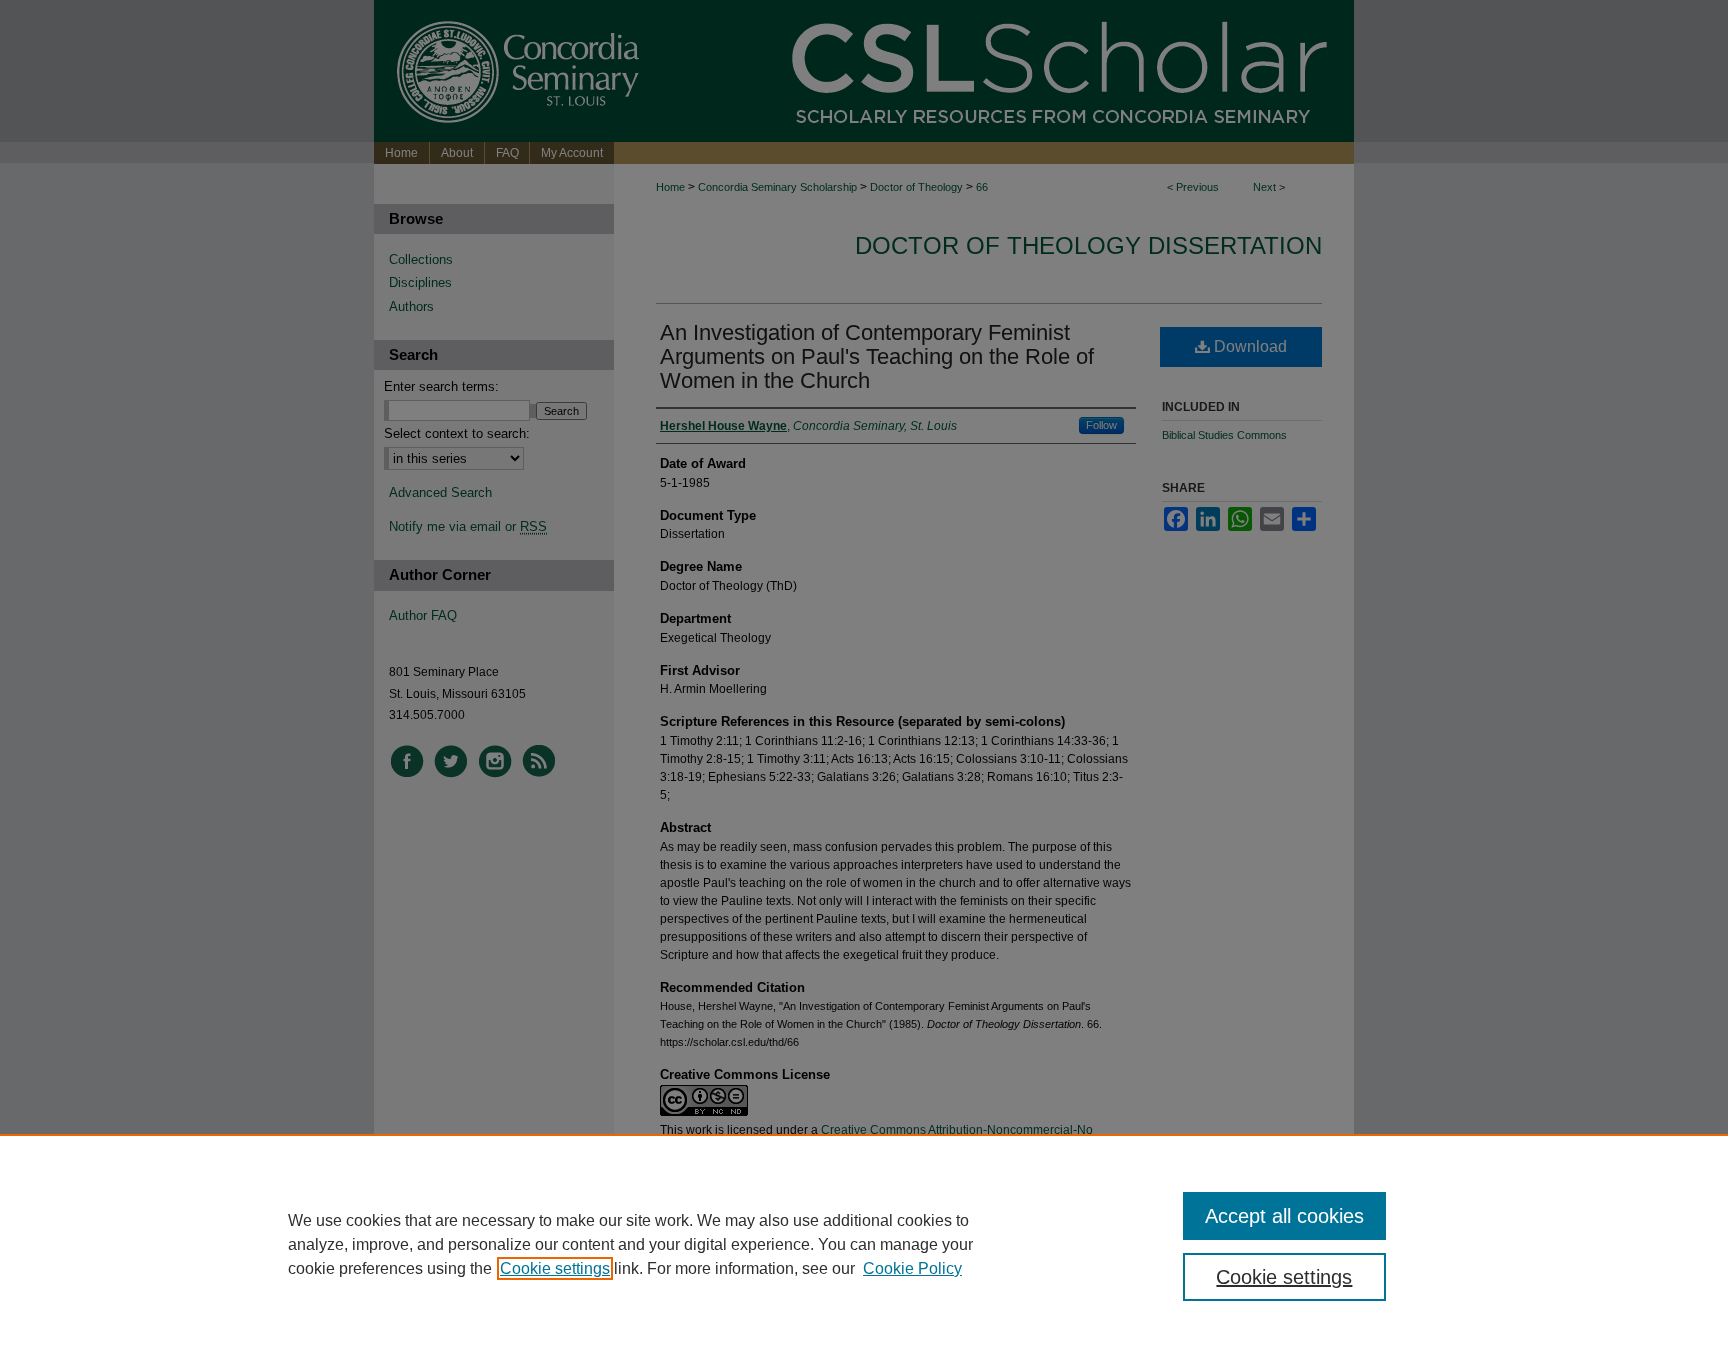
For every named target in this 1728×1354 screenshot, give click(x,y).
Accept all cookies (1284, 1216)
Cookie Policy (912, 1268)
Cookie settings (555, 1268)
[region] (864, 1244)
